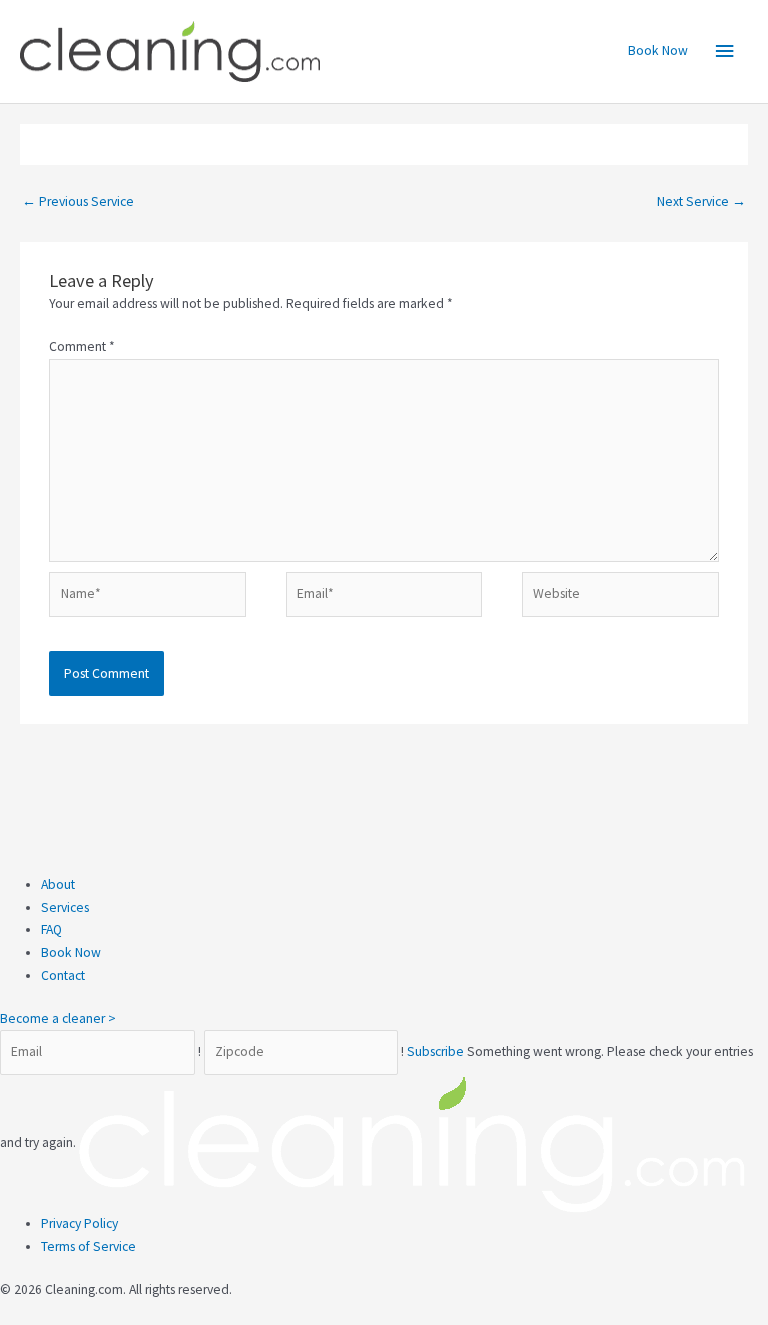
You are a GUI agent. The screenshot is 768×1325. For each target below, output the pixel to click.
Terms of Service (88, 1246)
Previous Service (78, 201)
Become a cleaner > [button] (58, 1018)
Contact (63, 975)
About (58, 884)
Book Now (658, 50)
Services (65, 907)
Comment (82, 346)
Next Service (701, 201)
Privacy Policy (79, 1223)
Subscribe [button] (437, 1051)
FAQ (51, 929)
